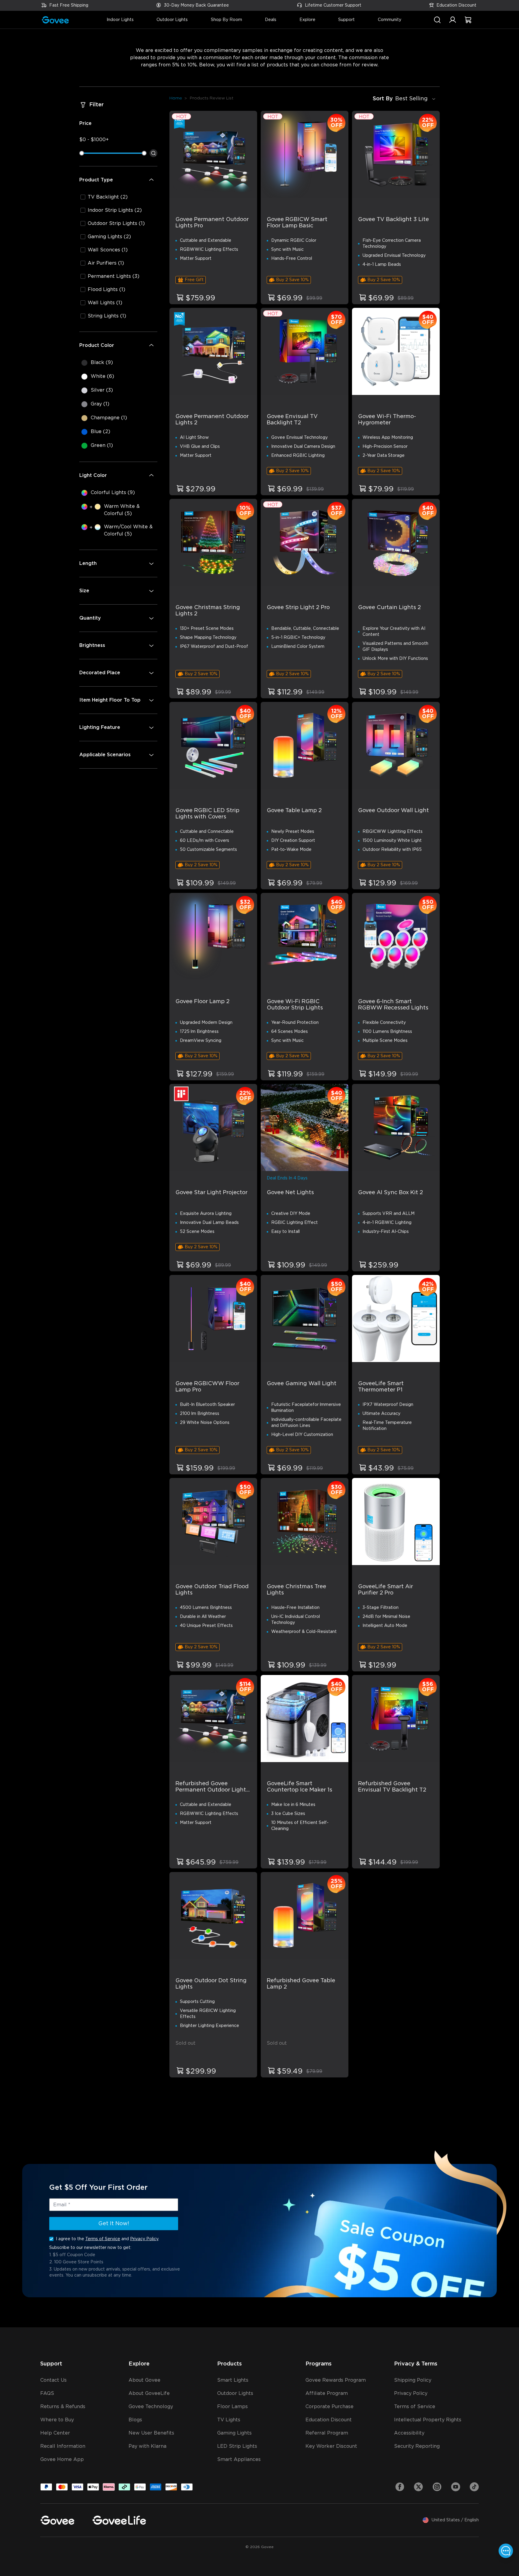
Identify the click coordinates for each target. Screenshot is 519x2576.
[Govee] (57, 2520)
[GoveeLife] (119, 2520)
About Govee (144, 2380)
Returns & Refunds (63, 2407)
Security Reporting (417, 2446)
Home (176, 98)
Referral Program (327, 2433)
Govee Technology (151, 2407)
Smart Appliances (239, 2459)
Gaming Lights (234, 2433)
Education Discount (456, 5)
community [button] (390, 20)
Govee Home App (62, 2459)
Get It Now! (114, 2224)
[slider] (82, 153)
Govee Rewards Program (336, 2380)
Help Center (55, 2433)
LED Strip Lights (237, 2446)
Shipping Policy (413, 2380)
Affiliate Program (327, 2393)
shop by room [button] (226, 20)
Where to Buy (57, 2420)
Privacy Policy (144, 2239)
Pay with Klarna (147, 2446)
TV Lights (229, 2420)
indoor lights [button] (120, 20)
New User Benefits (151, 2433)
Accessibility (409, 2433)
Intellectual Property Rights (428, 2420)
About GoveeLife (149, 2393)
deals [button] (271, 20)
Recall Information (63, 2446)
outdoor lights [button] (172, 20)
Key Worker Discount (331, 2446)
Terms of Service (103, 2239)
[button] (453, 23)
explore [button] (307, 20)
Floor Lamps (232, 2407)
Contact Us (53, 2380)
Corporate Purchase (329, 2407)
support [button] (346, 20)
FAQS (47, 2393)
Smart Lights (233, 2380)
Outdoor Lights (235, 2393)
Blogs (135, 2420)
